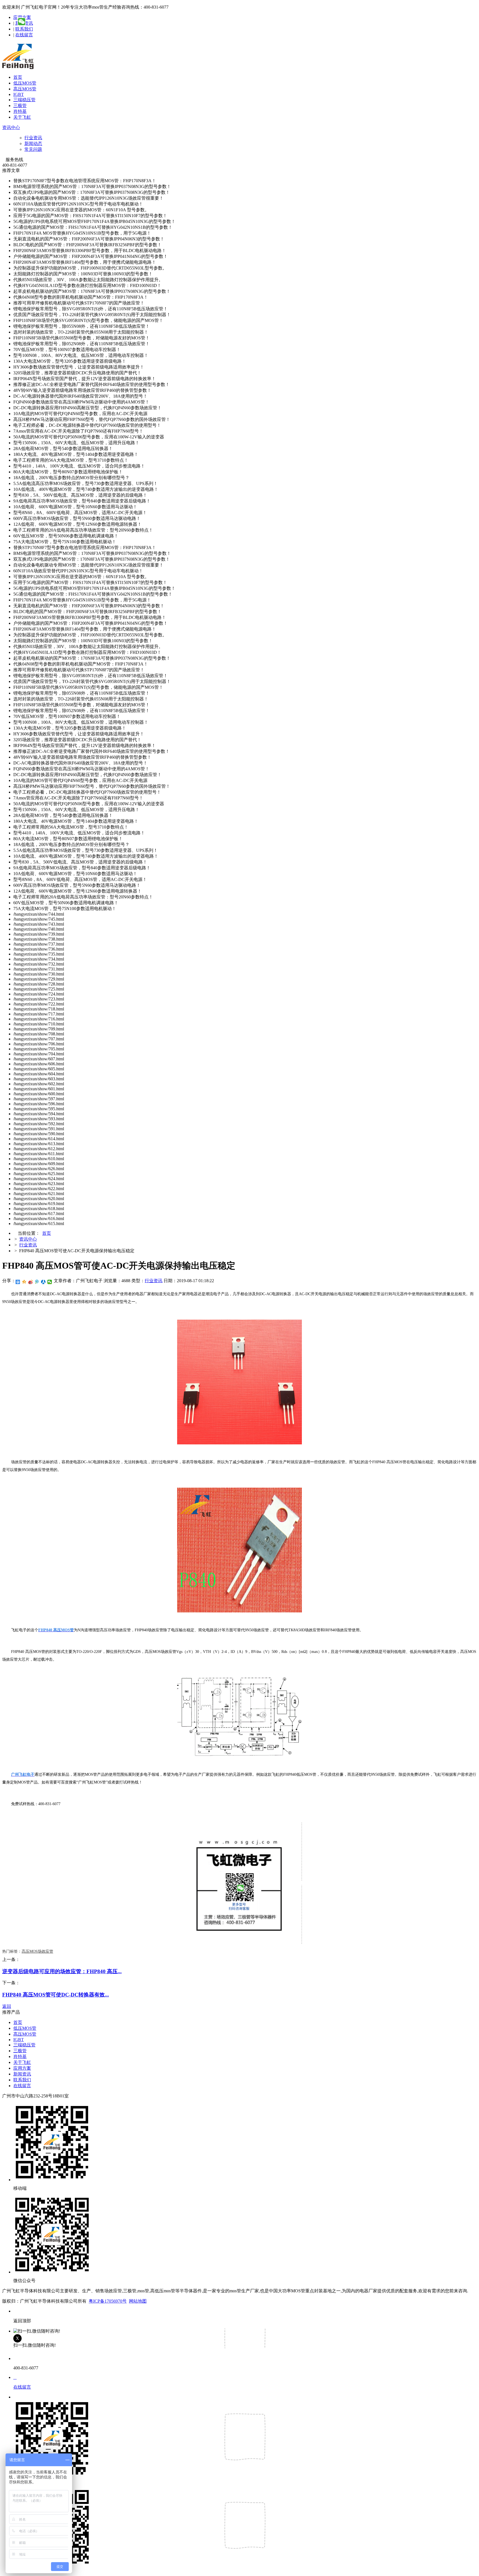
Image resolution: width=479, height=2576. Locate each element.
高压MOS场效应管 (37, 1951)
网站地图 (138, 2301)
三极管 (20, 106)
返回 (7, 2006)
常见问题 (33, 149)
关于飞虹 (22, 117)
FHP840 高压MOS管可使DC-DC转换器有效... (56, 1995)
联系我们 (24, 29)
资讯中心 (11, 127)
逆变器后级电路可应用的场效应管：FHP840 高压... (62, 1971)
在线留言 (24, 35)
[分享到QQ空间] (24, 1282)
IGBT (19, 94)
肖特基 (20, 111)
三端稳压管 (24, 100)
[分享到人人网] (43, 1282)
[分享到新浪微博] (31, 1282)
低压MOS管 (25, 83)
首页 (18, 77)
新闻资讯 (22, 2074)
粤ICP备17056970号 (108, 2301)
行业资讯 (33, 138)
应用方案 (22, 2068)
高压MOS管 (25, 89)
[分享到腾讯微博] (37, 1282)
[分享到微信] (50, 1282)
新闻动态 (33, 143)
